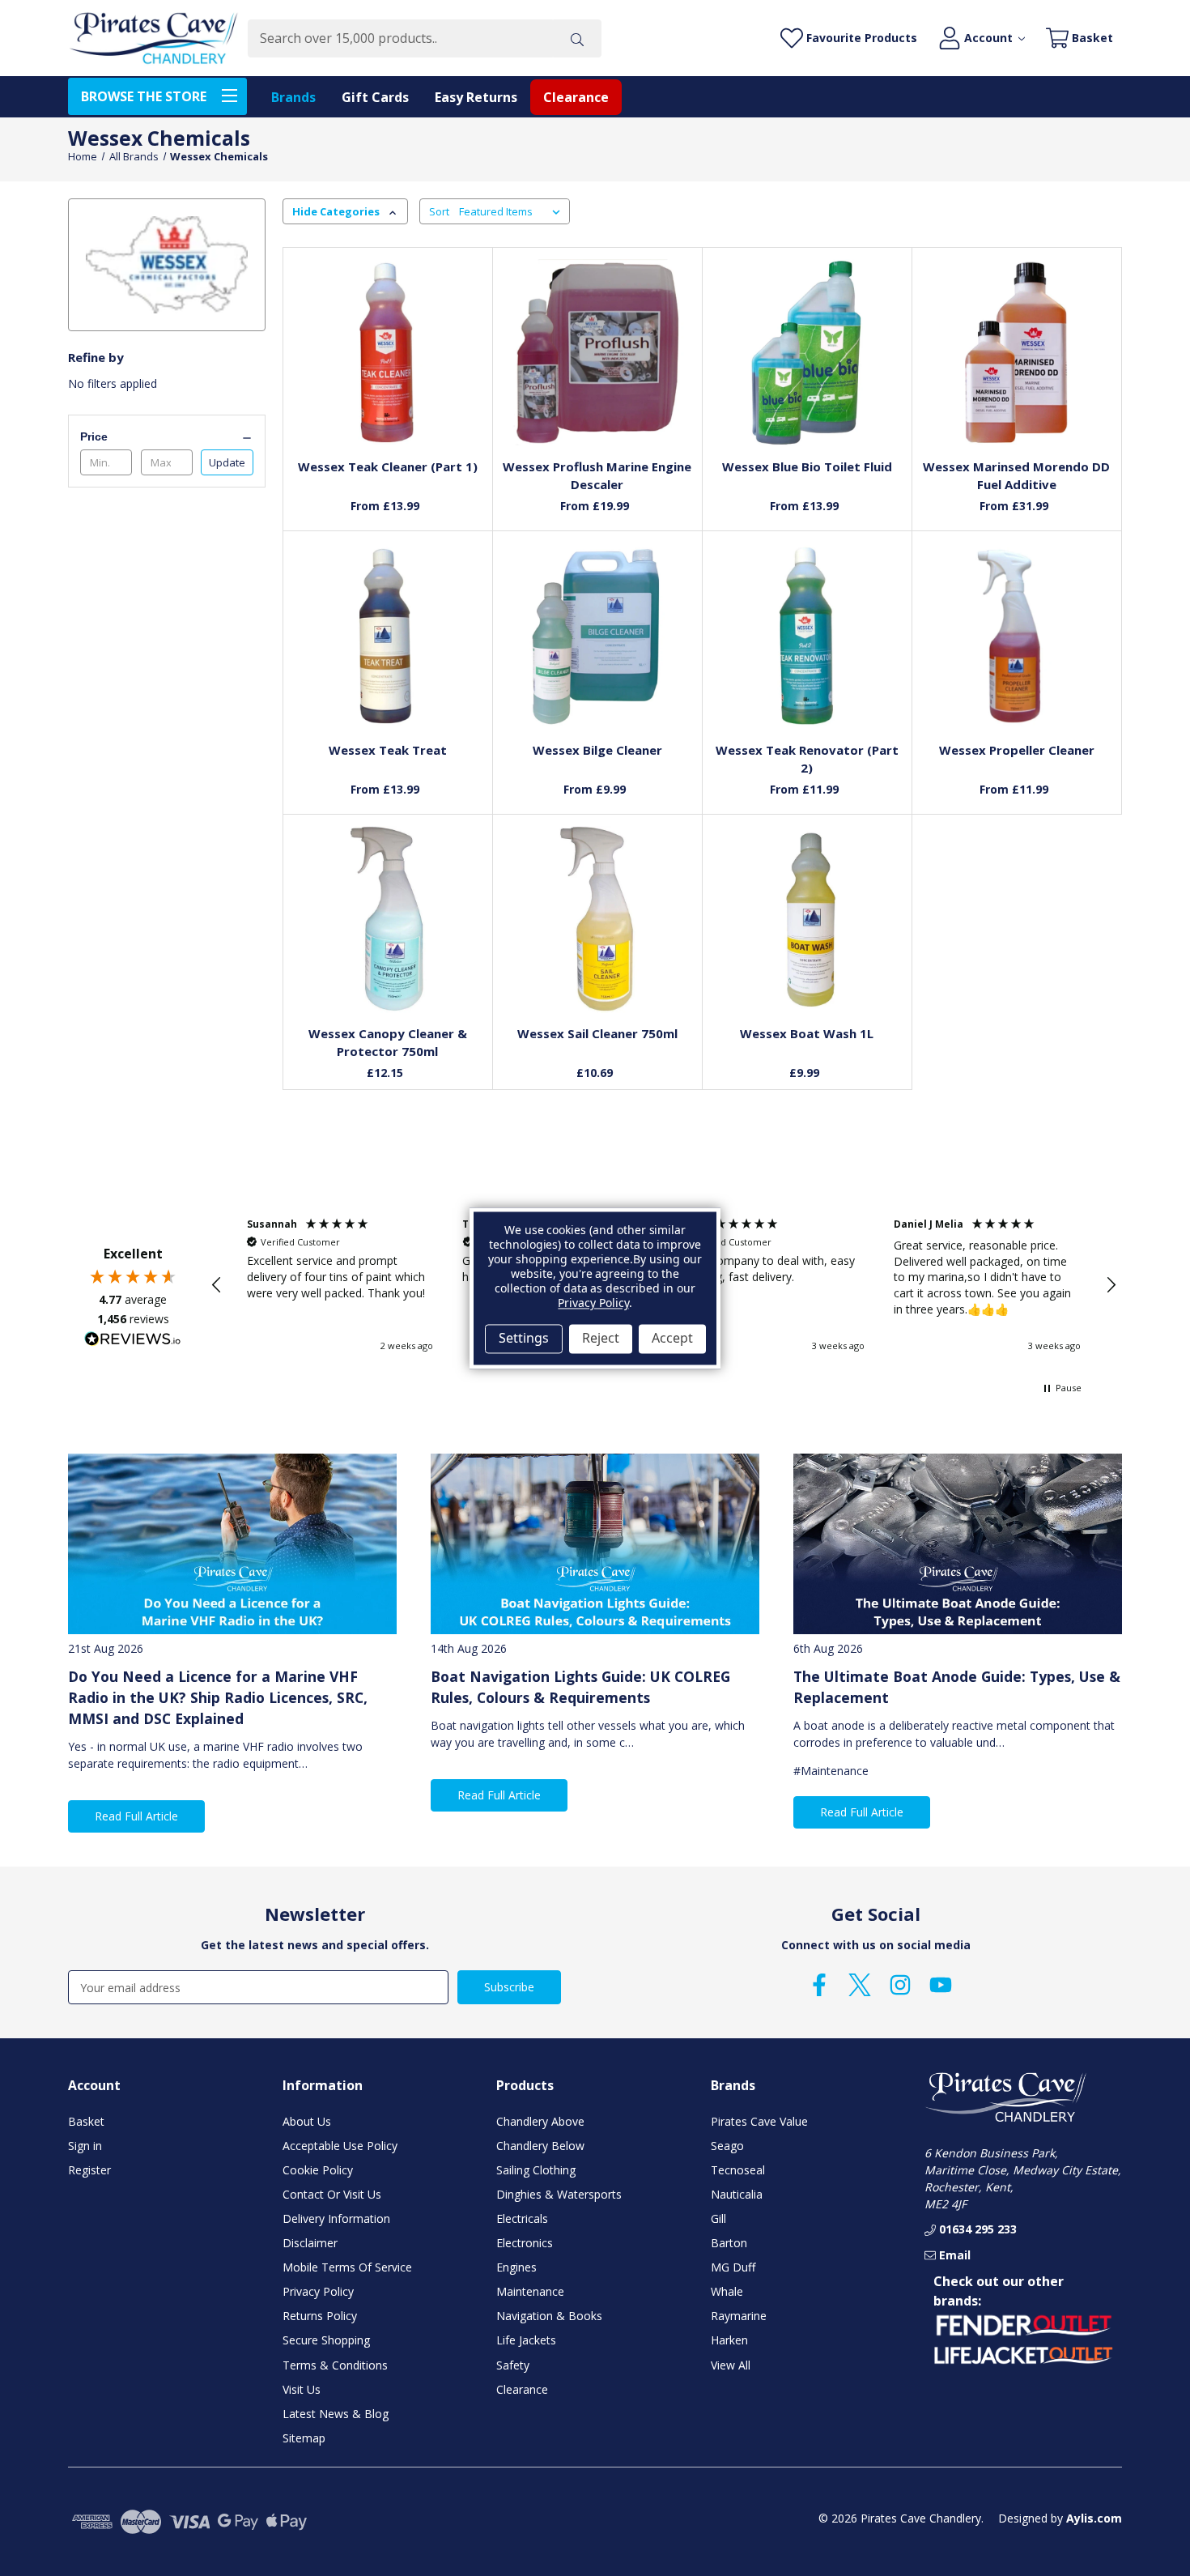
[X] (860, 1985)
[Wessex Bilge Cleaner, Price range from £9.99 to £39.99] (597, 636)
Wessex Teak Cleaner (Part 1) (388, 466)
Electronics (525, 2243)
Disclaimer (310, 2243)
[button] (217, 1285)
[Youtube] (941, 1985)
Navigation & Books (549, 2316)
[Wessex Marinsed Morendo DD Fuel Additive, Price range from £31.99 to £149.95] (1016, 353)
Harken (729, 2340)
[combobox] (400, 38)
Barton (729, 2243)
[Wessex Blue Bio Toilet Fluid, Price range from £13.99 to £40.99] (807, 353)
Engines (516, 2267)
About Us (307, 2121)
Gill (718, 2218)
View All (731, 2365)
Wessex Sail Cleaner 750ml (597, 1033)
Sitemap (304, 2438)
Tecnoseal (738, 2170)
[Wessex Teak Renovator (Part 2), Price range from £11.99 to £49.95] (807, 636)
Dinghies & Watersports (559, 2194)
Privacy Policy (318, 2291)
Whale (727, 2291)
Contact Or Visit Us (332, 2194)
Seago (727, 2146)
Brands (293, 97)
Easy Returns (476, 97)
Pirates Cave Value (759, 2121)
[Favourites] (387, 406)
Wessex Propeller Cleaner (1017, 750)
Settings (524, 1339)
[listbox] (513, 211)
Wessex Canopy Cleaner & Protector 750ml (388, 1043)
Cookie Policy (318, 2170)
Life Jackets (526, 2340)
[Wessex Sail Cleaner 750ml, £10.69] (597, 920)
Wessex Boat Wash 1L (807, 1033)
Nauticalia (737, 2194)
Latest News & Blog (336, 2414)
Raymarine (739, 2316)
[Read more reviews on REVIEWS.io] (133, 1341)
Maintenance (530, 2291)
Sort (439, 211)
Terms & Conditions (335, 2365)
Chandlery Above (540, 2121)
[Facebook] (819, 1985)
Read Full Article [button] (136, 1816)
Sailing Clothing (536, 2170)
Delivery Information (336, 2218)
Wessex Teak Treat (388, 750)
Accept (672, 1339)
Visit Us (302, 2389)
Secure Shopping (326, 2340)
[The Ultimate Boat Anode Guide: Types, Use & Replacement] (958, 1544)
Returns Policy (320, 2316)
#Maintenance (831, 1771)
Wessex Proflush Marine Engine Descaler (597, 476)
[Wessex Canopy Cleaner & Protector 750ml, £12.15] (387, 920)
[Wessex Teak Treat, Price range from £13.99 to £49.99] (387, 636)
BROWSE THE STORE (144, 96)
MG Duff (733, 2267)
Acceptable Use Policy (340, 2146)
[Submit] (577, 38)
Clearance (576, 97)
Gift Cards (375, 97)
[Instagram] (900, 1985)
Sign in (85, 2146)
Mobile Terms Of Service (347, 2267)
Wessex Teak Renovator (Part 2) (807, 759)
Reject (601, 1339)
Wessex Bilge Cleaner (597, 750)
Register (89, 2170)
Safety (513, 2365)
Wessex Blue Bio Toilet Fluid (807, 466)
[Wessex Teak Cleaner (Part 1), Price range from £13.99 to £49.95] (387, 353)
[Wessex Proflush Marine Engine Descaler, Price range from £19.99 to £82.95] (597, 353)
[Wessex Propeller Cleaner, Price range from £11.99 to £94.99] (1016, 636)
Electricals (522, 2218)
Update (227, 462)
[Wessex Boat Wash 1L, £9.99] (807, 920)
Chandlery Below (540, 2146)
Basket (86, 2121)
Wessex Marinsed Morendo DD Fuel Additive (1016, 476)
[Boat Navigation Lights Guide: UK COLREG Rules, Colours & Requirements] (595, 1544)
